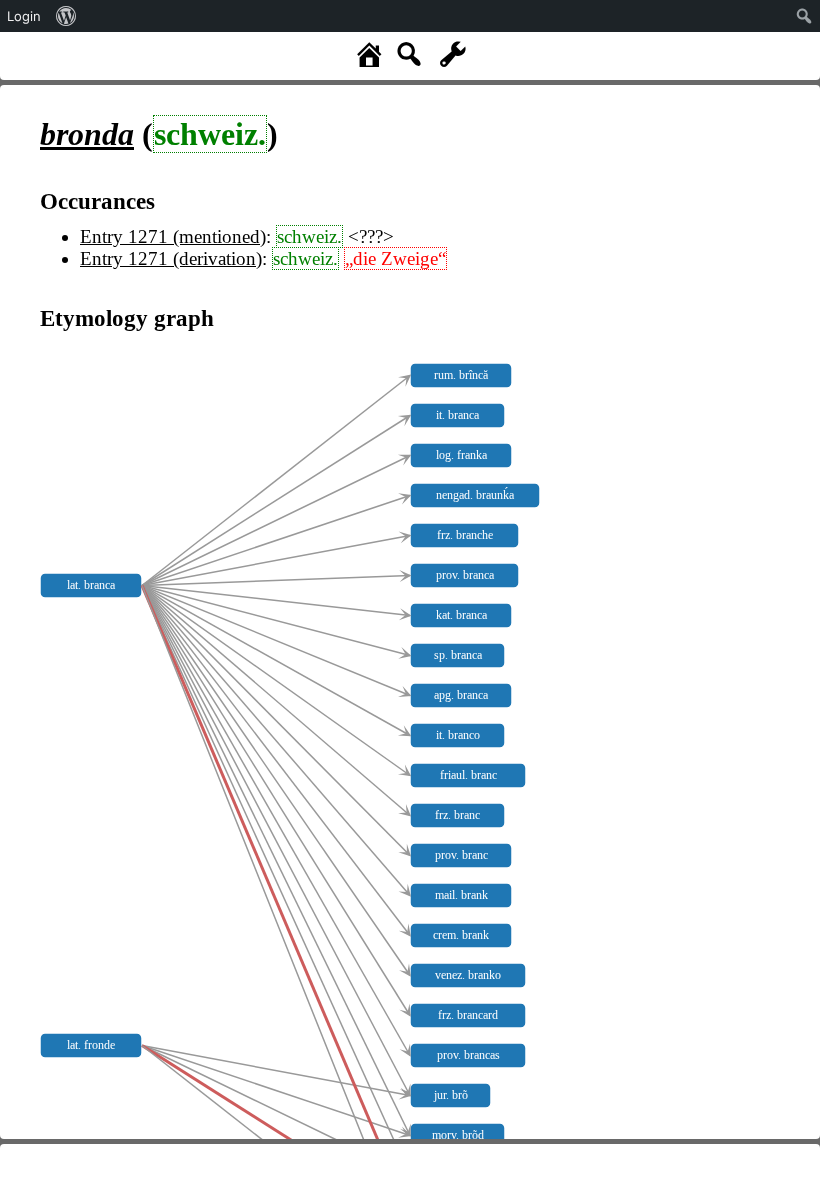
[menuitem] (66, 16)
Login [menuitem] (24, 16)
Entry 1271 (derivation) (171, 258)
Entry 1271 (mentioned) (173, 236)
